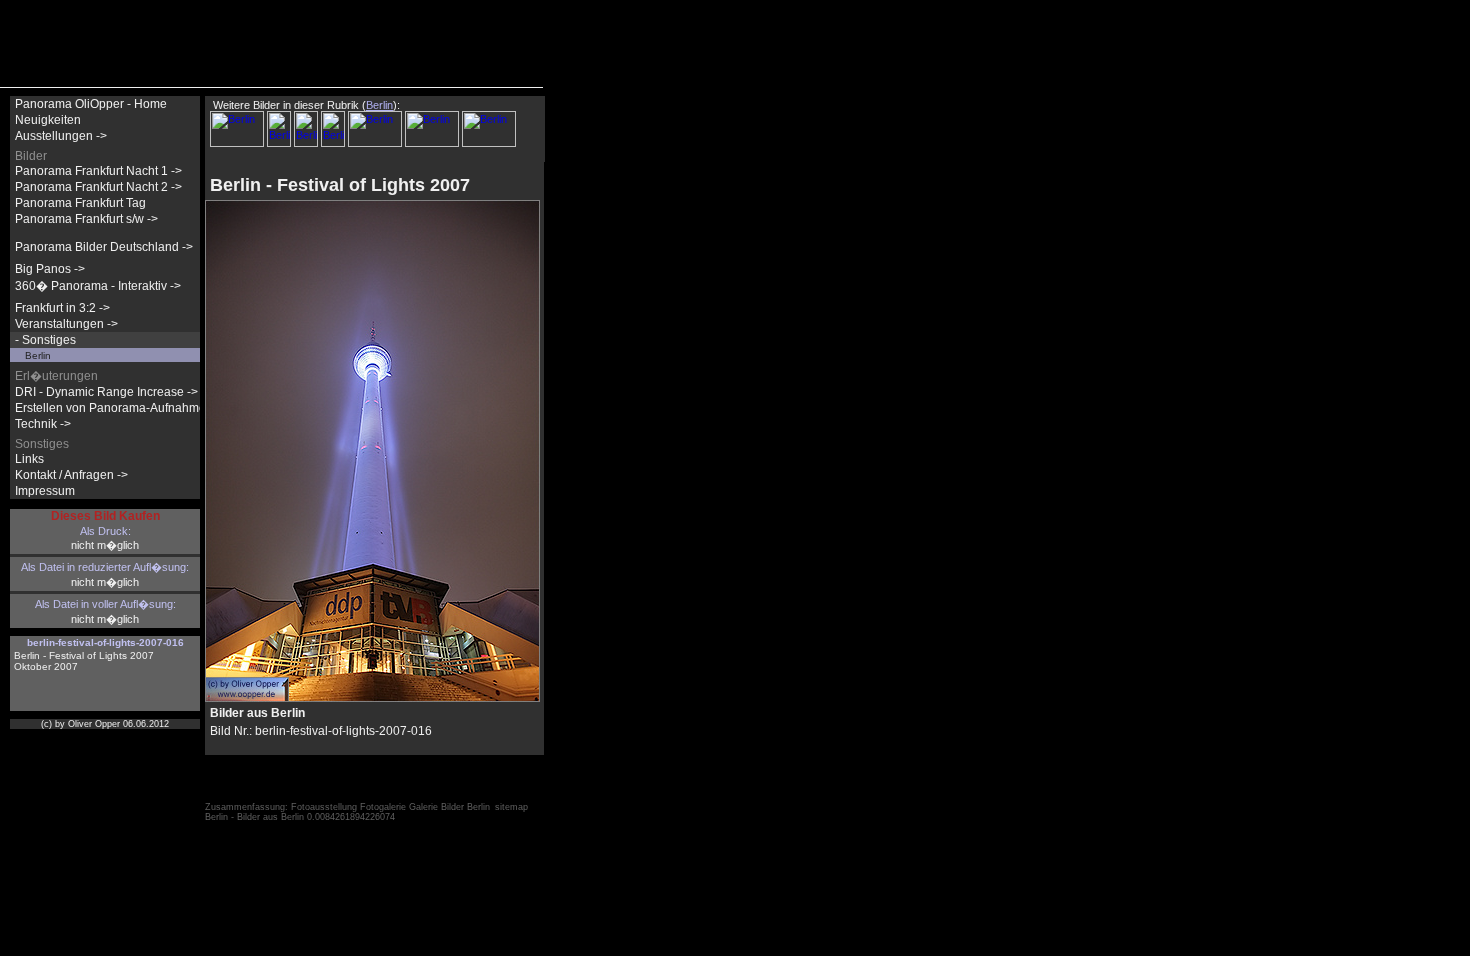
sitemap (511, 807)
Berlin (38, 355)
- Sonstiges (45, 340)
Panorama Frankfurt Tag (80, 203)
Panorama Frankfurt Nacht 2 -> (98, 187)
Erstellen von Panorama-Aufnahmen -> (121, 408)
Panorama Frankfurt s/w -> (86, 219)
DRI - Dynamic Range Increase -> (106, 392)
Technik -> (43, 424)
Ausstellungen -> (61, 136)
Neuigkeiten (48, 120)
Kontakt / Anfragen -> (71, 475)
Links (29, 459)
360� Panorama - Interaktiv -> (98, 286)
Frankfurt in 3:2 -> (62, 308)
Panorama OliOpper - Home (91, 104)
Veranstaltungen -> (66, 324)
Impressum (45, 491)
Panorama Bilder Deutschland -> (104, 247)
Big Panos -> (50, 269)
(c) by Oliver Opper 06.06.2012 (105, 724)
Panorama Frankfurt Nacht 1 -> (98, 171)
